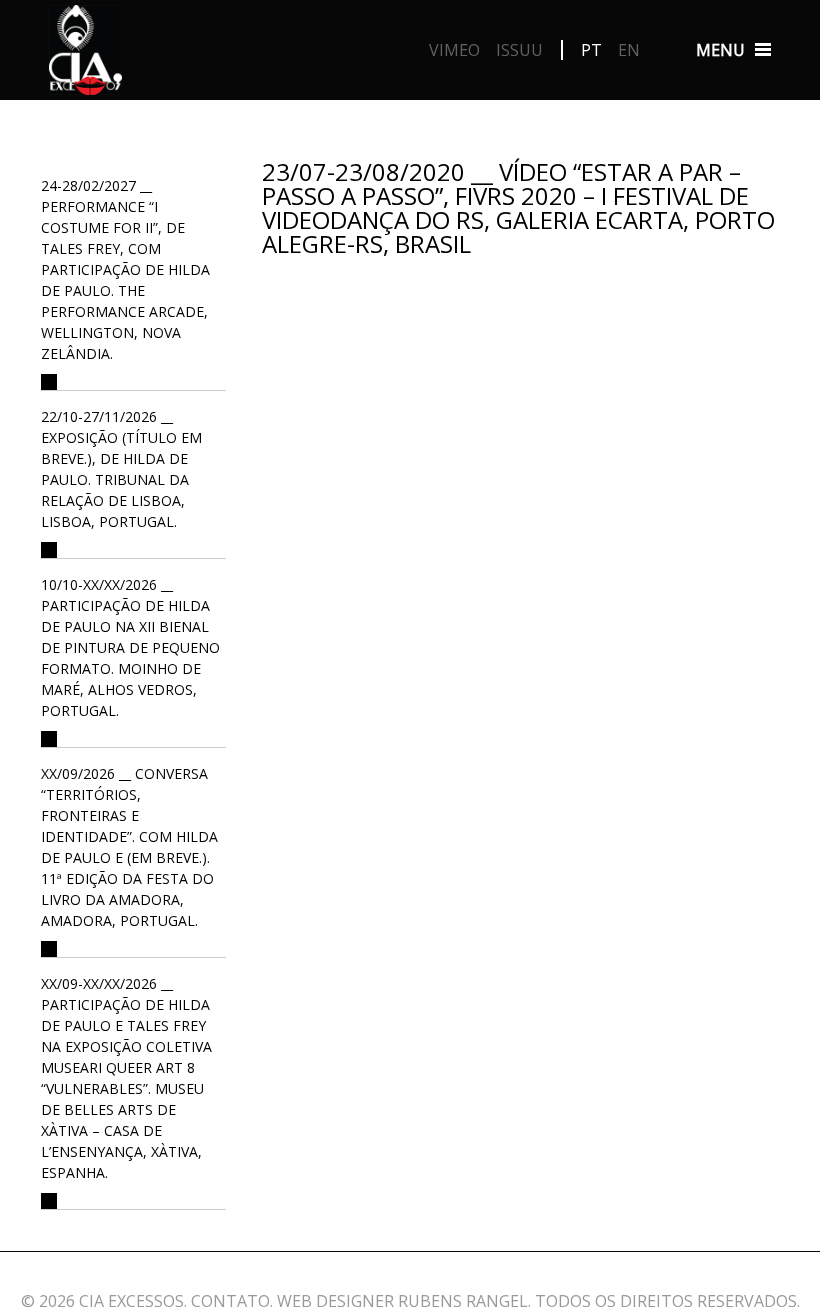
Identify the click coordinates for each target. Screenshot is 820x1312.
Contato (230, 1301)
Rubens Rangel (463, 1301)
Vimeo (454, 50)
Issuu (519, 50)
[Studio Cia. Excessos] (85, 55)
